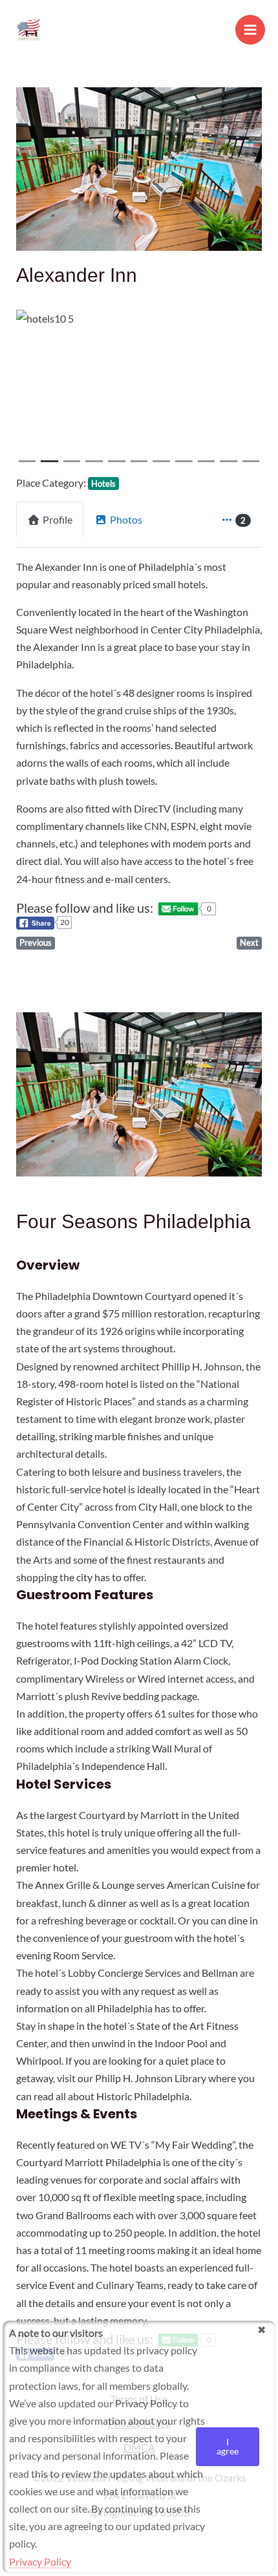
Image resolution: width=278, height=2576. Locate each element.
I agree (228, 2446)
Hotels (103, 484)
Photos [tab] (126, 519)
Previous (36, 942)
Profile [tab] (58, 519)
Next (249, 942)
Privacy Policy (40, 2561)
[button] (35, 390)
